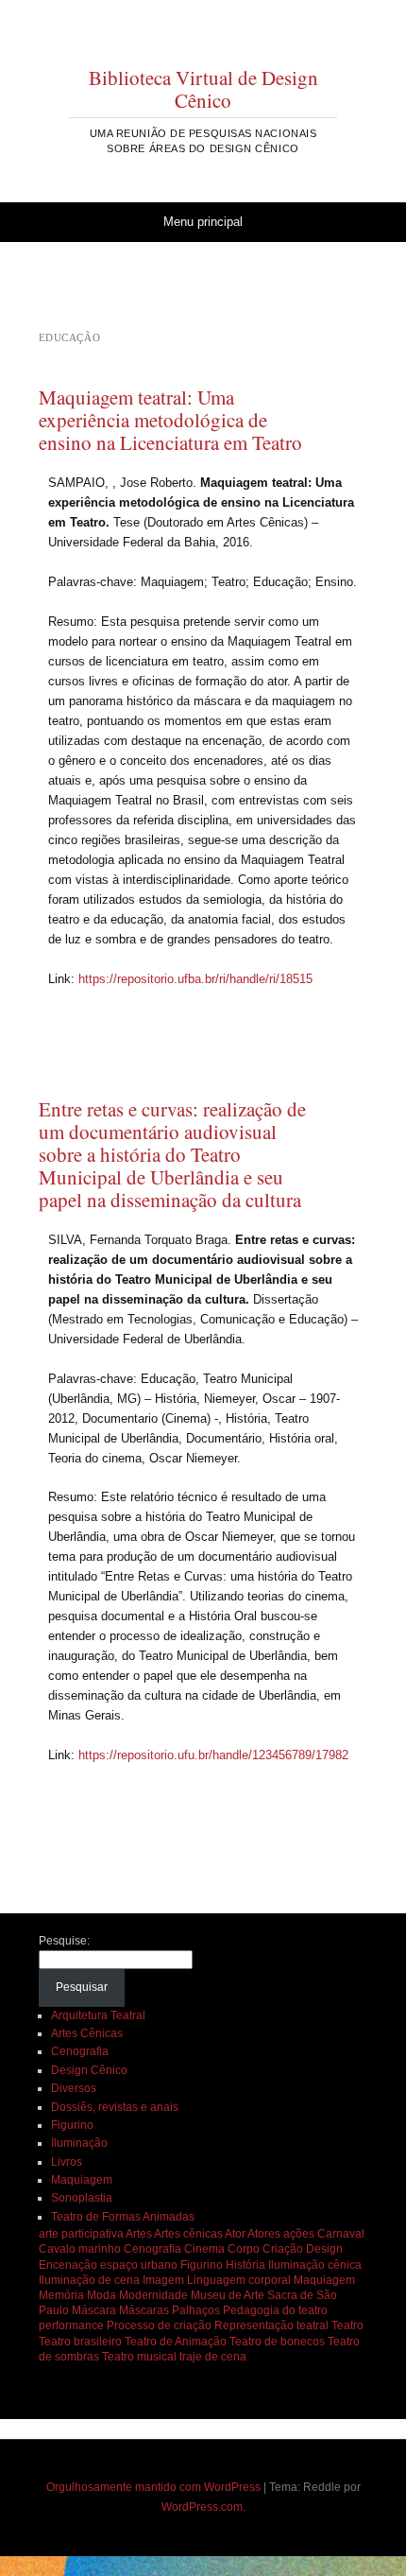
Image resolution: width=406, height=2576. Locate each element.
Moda (101, 2295)
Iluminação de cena (89, 2280)
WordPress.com (202, 2507)
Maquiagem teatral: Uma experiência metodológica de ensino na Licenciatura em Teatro (170, 420)
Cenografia (80, 2051)
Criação (283, 2249)
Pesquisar (82, 1987)
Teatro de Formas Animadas (123, 2217)
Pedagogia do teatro (275, 2310)
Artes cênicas (188, 2234)
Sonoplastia (82, 2198)
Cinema (204, 2249)
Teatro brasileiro (80, 2342)
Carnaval (341, 2234)
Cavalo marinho (80, 2249)
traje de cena (213, 2357)
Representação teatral (271, 2325)
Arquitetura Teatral (98, 2015)
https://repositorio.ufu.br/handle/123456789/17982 (213, 1755)
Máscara (94, 2310)
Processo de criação (159, 2325)
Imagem (163, 2280)
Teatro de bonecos (277, 2342)
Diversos (74, 2088)
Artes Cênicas (87, 2033)
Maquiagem (82, 2180)
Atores (264, 2234)
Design (324, 2249)
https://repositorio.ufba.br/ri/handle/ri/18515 (195, 979)
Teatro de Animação (176, 2342)
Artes (139, 2234)
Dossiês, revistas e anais (115, 2107)
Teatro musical (139, 2357)
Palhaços (196, 2310)
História (245, 2265)
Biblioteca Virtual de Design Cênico (203, 89)
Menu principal (203, 222)
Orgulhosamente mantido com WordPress (153, 2487)
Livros (67, 2162)
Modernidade (153, 2295)
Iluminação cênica (315, 2265)
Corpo (244, 2249)
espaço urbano (139, 2265)
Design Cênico (89, 2070)
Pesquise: (64, 1941)
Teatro (347, 2325)
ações (299, 2234)
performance (71, 2325)
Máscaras (144, 2310)
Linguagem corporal (239, 2280)
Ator (235, 2234)
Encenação (68, 2265)
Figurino (72, 2125)
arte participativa (81, 2234)
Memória (61, 2295)
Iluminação (79, 2143)
